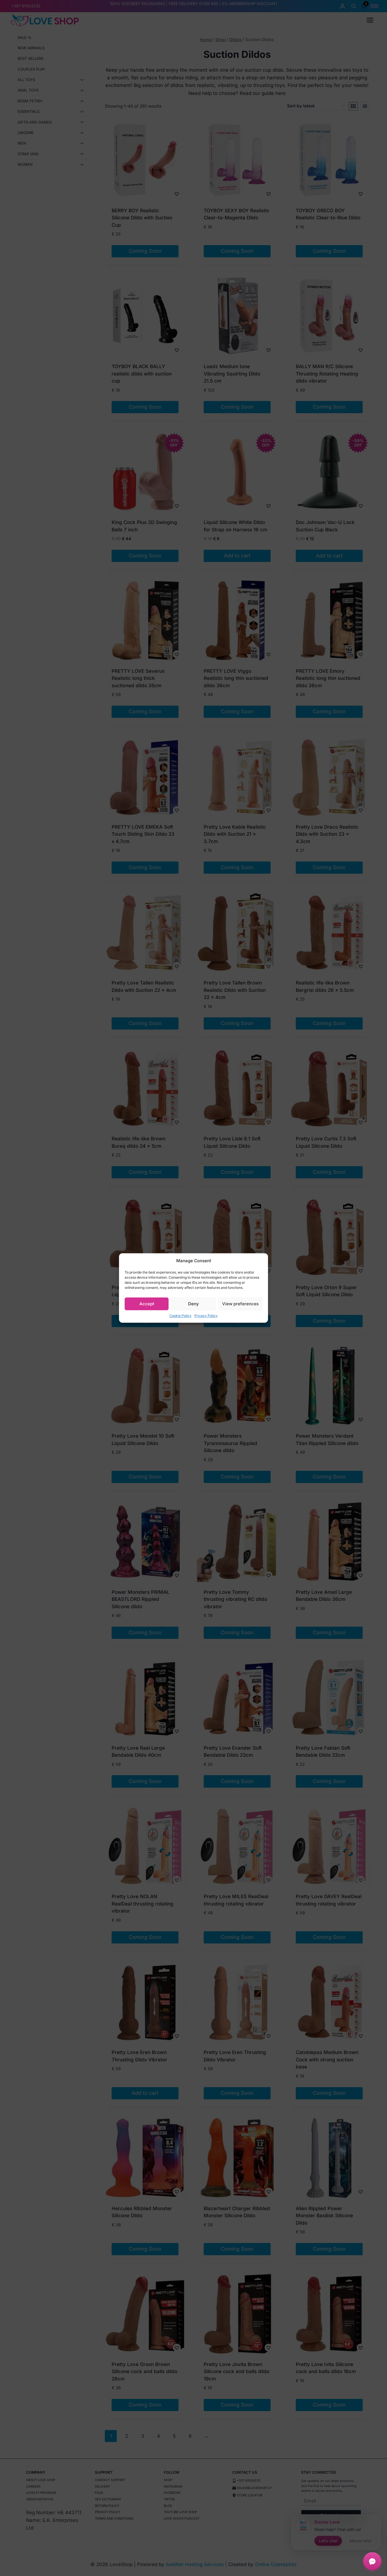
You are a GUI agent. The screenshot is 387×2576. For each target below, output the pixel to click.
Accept (147, 1304)
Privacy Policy (206, 1316)
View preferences (240, 1304)
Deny (193, 1304)
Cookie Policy (180, 1316)
